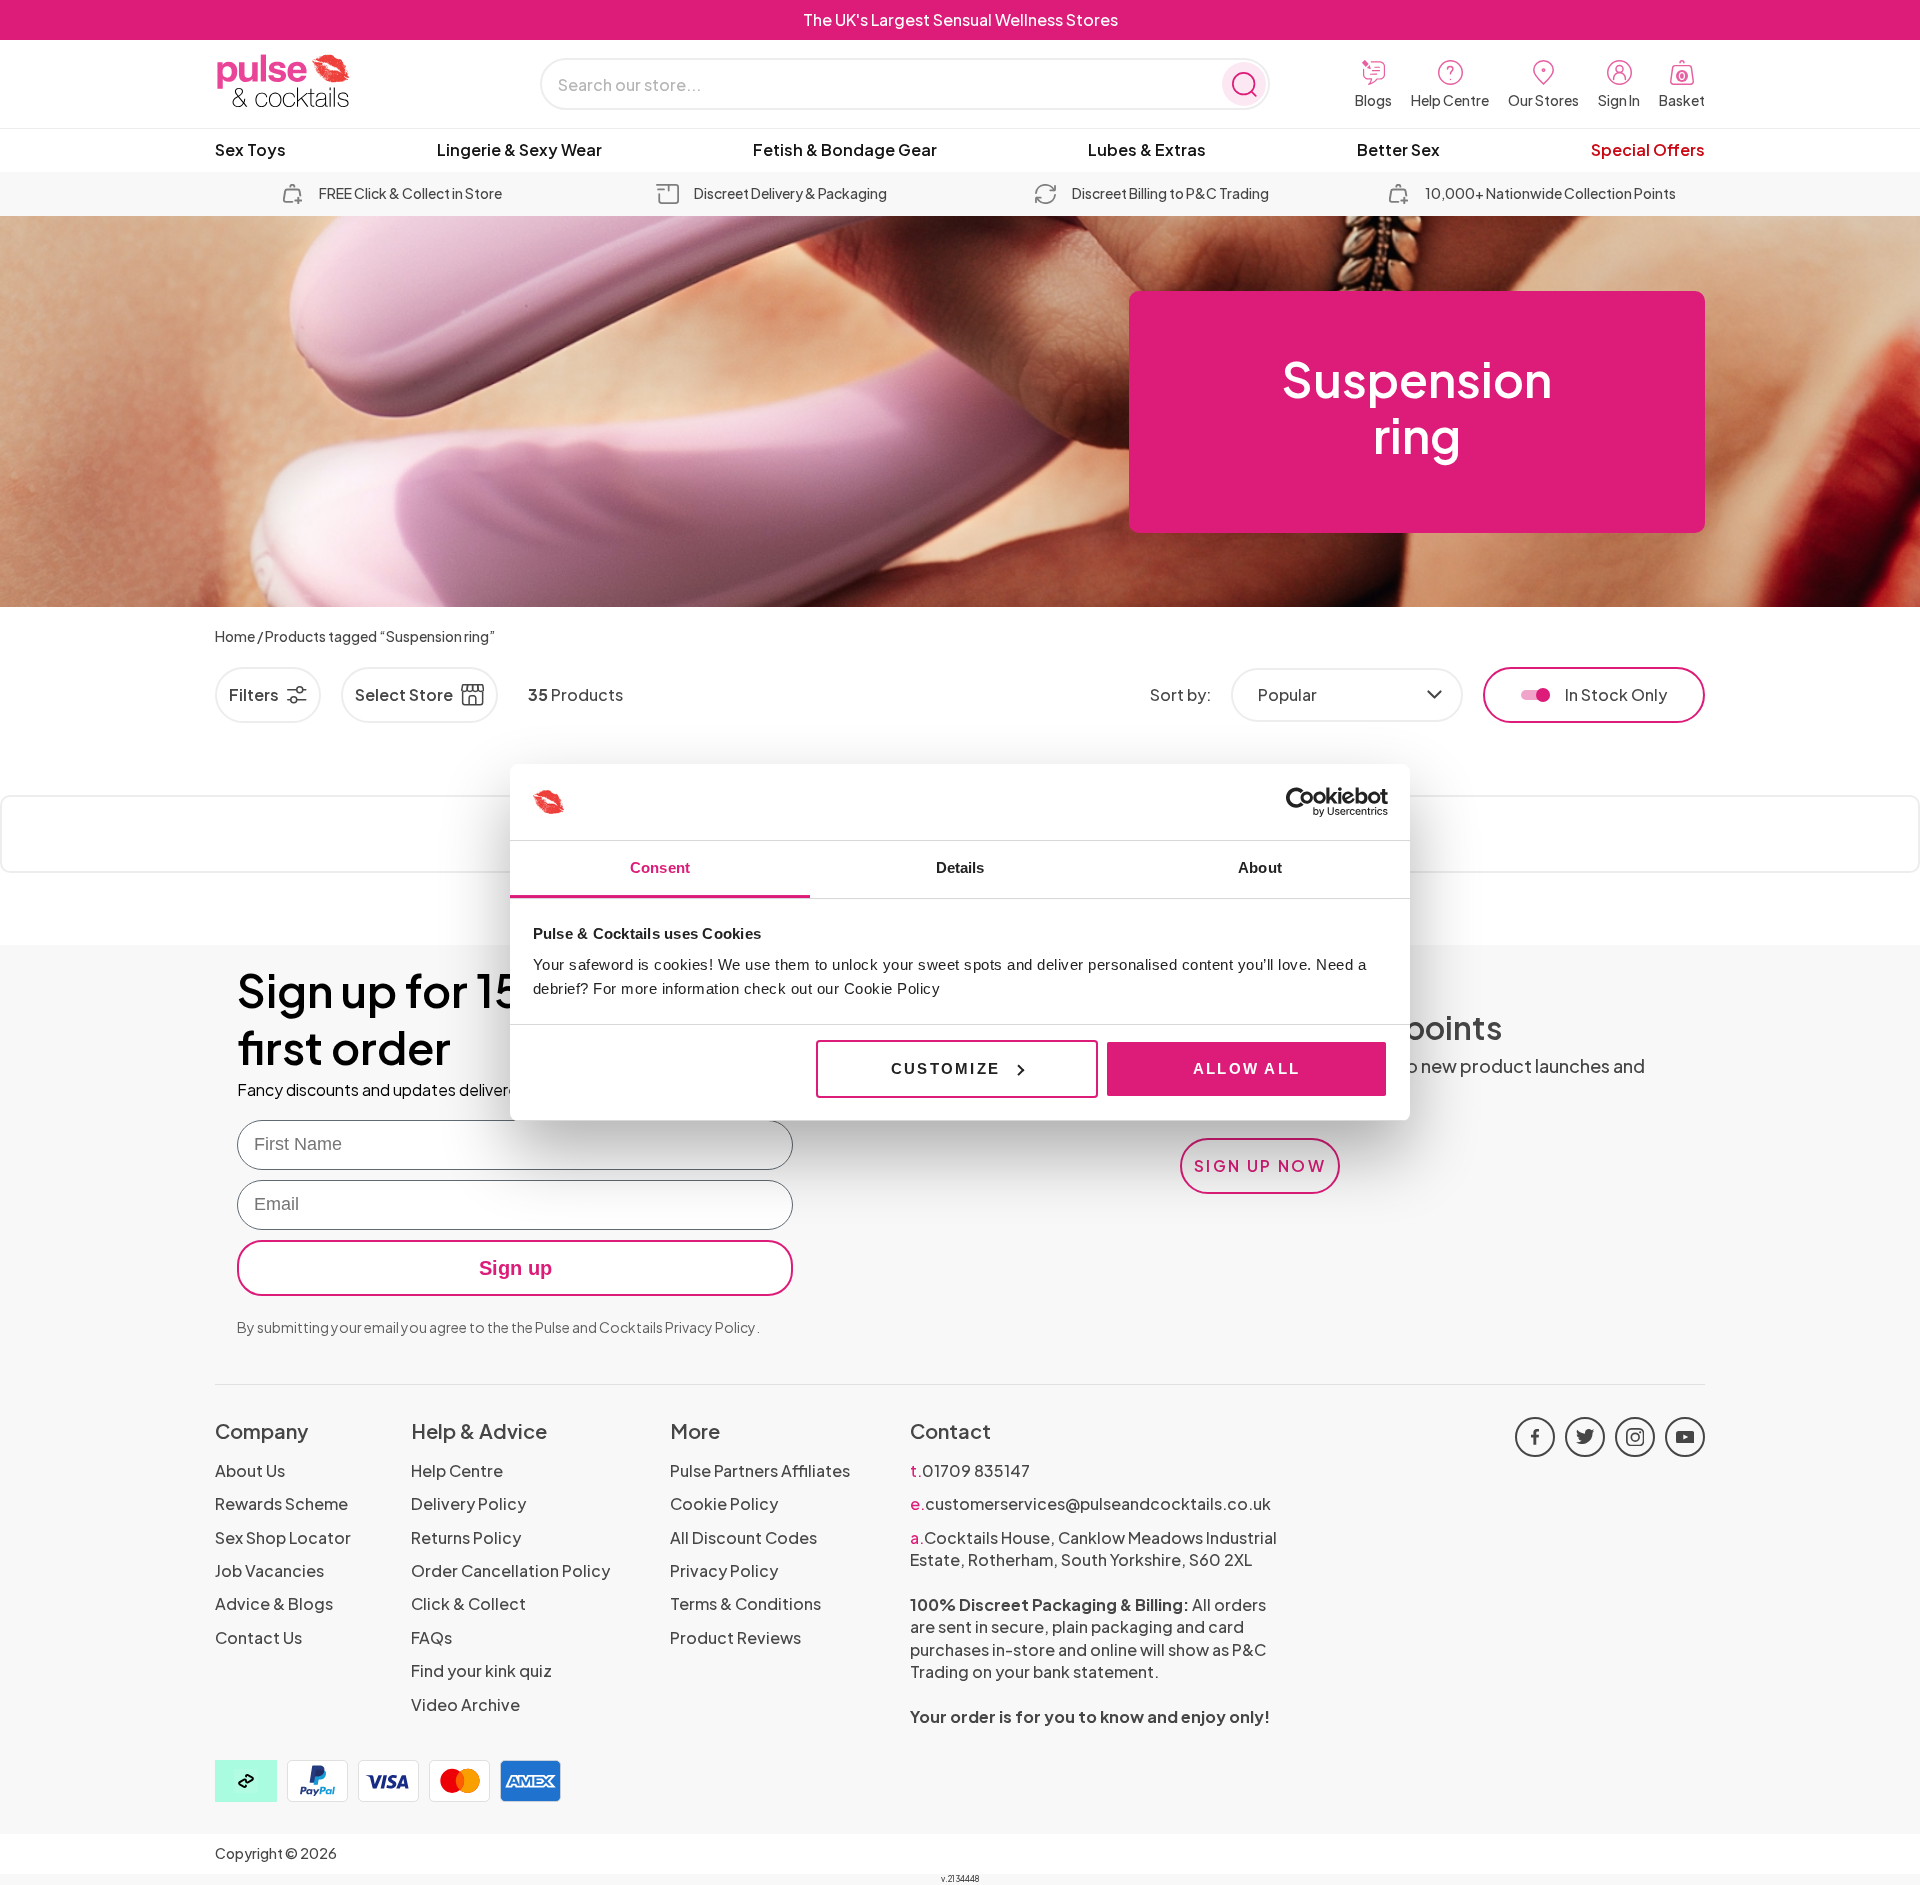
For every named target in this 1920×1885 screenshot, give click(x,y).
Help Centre (457, 1470)
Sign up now (1260, 1165)
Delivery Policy (468, 1503)
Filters (254, 694)
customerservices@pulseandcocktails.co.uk (1090, 1503)
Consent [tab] (660, 867)
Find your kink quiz (481, 1670)
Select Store (404, 694)
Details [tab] (960, 867)
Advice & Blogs (274, 1603)
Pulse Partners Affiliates (760, 1470)
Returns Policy (466, 1537)
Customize (945, 1068)
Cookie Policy (724, 1503)
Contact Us (258, 1637)
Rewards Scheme (281, 1503)
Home (235, 636)
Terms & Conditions (745, 1603)
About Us (250, 1470)
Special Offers (1648, 150)
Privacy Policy (710, 1327)
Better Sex (1398, 150)
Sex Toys (250, 150)
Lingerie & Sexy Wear (519, 150)
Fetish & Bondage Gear (845, 150)
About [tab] (1260, 867)
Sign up (515, 1268)
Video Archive (465, 1704)
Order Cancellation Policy (510, 1570)
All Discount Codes (743, 1537)
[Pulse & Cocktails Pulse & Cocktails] (335, 81)
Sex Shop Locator (283, 1537)
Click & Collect (468, 1603)
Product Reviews (735, 1637)
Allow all (1246, 1068)
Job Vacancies (269, 1570)
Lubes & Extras (1147, 150)
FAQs (431, 1637)
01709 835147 (970, 1470)
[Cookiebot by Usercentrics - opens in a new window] (1300, 802)
